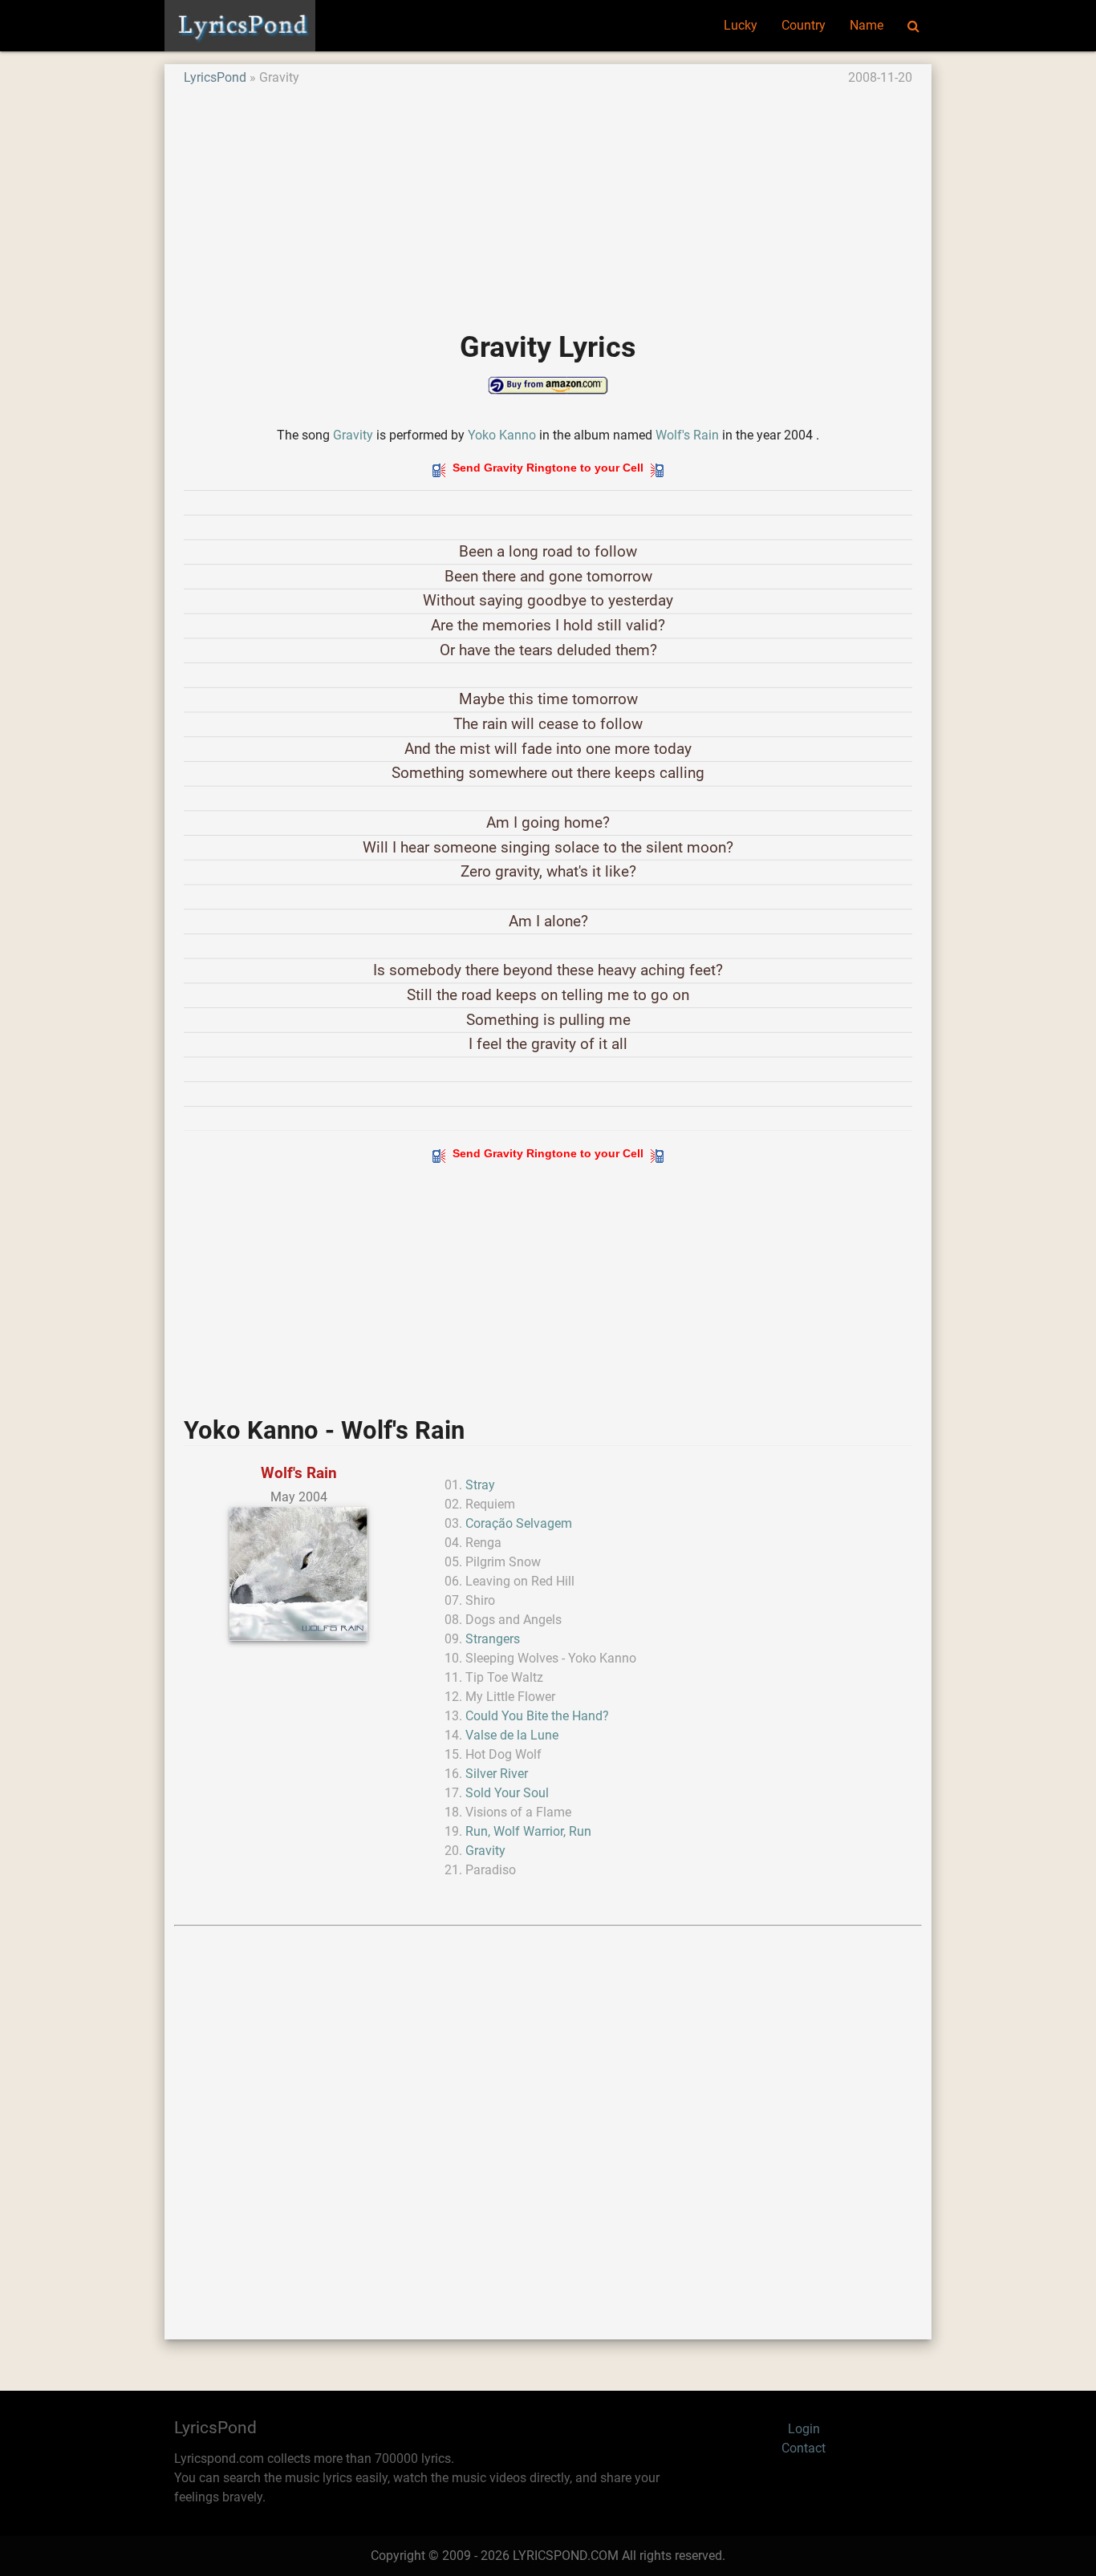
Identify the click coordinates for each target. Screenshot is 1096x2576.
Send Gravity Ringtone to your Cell (548, 468)
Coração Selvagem (519, 1523)
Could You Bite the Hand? (537, 1716)
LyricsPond (215, 77)
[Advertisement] (548, 200)
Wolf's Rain (687, 435)
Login (804, 2429)
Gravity (353, 435)
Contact (804, 2448)
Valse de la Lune (512, 1735)
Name (867, 25)
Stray (480, 1485)
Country (804, 25)
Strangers (493, 1639)
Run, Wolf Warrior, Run (528, 1831)
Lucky (741, 25)
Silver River (497, 1774)
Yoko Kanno (502, 435)
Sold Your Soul (507, 1793)
